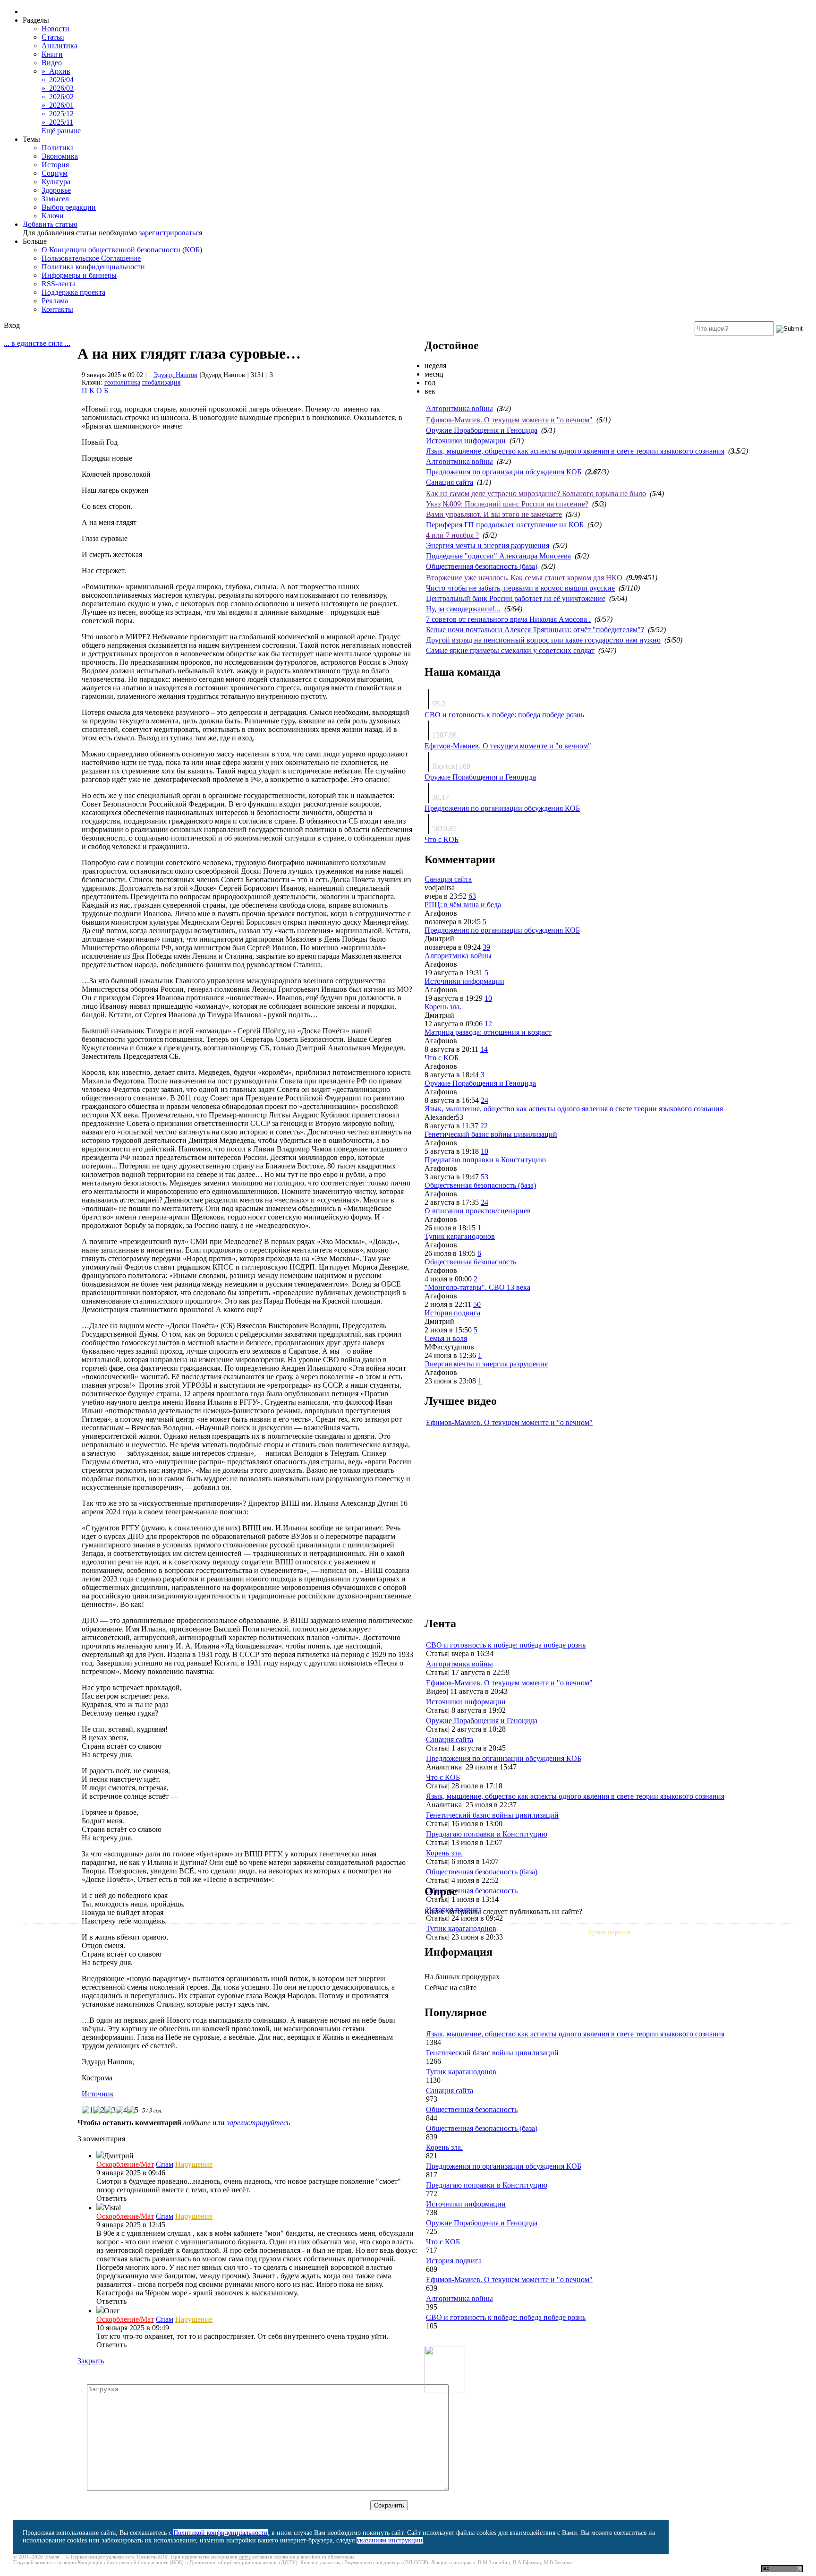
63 (472, 896)
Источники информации (466, 441)
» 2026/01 (58, 105)
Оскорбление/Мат (125, 2164)
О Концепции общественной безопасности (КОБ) (122, 250)
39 (486, 947)
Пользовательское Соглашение (91, 258)
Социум (55, 173)
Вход (12, 325)
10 (488, 998)
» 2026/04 (58, 80)
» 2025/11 (57, 122)
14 (484, 1049)
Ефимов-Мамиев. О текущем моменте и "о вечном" (509, 420)
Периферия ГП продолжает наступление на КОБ (505, 525)
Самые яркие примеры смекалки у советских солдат (510, 650)
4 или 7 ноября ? (452, 535)
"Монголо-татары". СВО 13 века (477, 1287)
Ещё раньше (61, 131)
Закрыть (91, 2361)
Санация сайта (450, 482)
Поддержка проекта (73, 292)
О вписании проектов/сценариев (478, 1211)
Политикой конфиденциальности (221, 2533)
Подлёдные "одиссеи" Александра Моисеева (498, 556)
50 (477, 1304)
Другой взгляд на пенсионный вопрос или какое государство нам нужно (543, 640)
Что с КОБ (442, 839)
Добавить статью (50, 224)
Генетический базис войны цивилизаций (491, 1134)
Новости (55, 29)
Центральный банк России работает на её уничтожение (516, 598)
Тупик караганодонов (460, 1236)
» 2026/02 (58, 97)
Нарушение (194, 2164)
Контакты (57, 309)
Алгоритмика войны (459, 408)
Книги (52, 54)
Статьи (53, 37)
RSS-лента (59, 284)
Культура (56, 182)
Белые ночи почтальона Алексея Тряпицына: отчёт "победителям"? (535, 630)
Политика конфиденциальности (93, 267)
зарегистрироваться (170, 233)
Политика (58, 148)
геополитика (122, 382)
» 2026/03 (58, 88)
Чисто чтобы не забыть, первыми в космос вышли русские (520, 588)
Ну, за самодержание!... (463, 609)
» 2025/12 (58, 114)
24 (484, 1100)
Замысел (55, 199)
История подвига (452, 1313)
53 (484, 1177)
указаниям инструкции (390, 2540)
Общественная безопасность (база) (482, 566)
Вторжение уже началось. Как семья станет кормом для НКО (524, 578)
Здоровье (56, 190)
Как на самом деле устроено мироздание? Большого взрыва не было (536, 494)
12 (488, 1024)
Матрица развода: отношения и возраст (488, 1032)
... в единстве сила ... (37, 343)
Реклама (55, 301)
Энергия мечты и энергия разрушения (488, 545)
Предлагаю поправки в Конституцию (485, 1160)
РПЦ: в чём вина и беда (463, 905)
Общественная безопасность (470, 1262)
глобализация (161, 382)
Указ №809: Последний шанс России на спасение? (507, 504)
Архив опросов (609, 1932)
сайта (245, 2557)
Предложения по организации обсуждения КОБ (504, 472)
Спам (165, 2164)
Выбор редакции (69, 207)
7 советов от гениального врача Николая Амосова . (508, 619)
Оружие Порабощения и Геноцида (482, 430)
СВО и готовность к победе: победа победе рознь (504, 715)
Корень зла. (443, 1007)
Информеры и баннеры (79, 275)
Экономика (60, 156)
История (55, 165)
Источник (98, 2094)
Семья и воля (446, 1338)
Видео (52, 63)
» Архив (56, 71)
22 (484, 1126)
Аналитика (59, 46)
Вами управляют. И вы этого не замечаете (494, 514)
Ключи (53, 216)
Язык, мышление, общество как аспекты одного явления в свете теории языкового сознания (575, 451)
